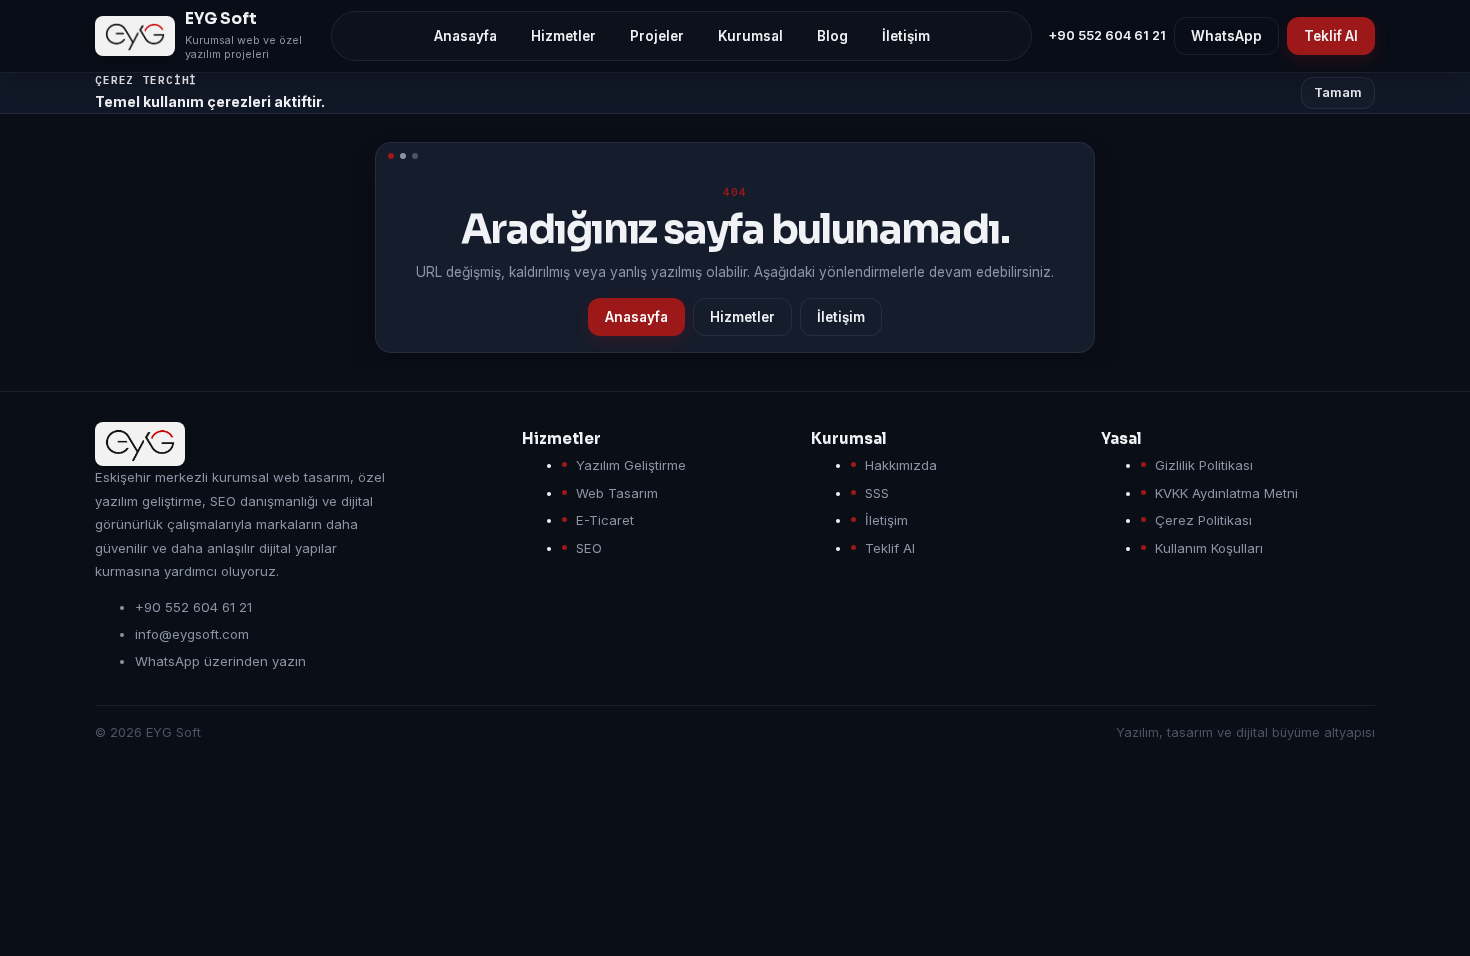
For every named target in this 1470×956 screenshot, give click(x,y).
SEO (589, 548)
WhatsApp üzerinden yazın (220, 661)
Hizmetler (742, 317)
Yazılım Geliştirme (631, 465)
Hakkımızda (901, 465)
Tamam (1338, 92)
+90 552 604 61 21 (1107, 35)
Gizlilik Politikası (1204, 465)
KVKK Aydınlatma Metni (1226, 493)
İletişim (841, 317)
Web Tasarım (617, 493)
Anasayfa (636, 317)
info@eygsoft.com (192, 634)
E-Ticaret (605, 520)
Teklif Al (1331, 36)
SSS (877, 493)
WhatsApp (1226, 36)
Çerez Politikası (1203, 520)
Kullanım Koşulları (1209, 548)
